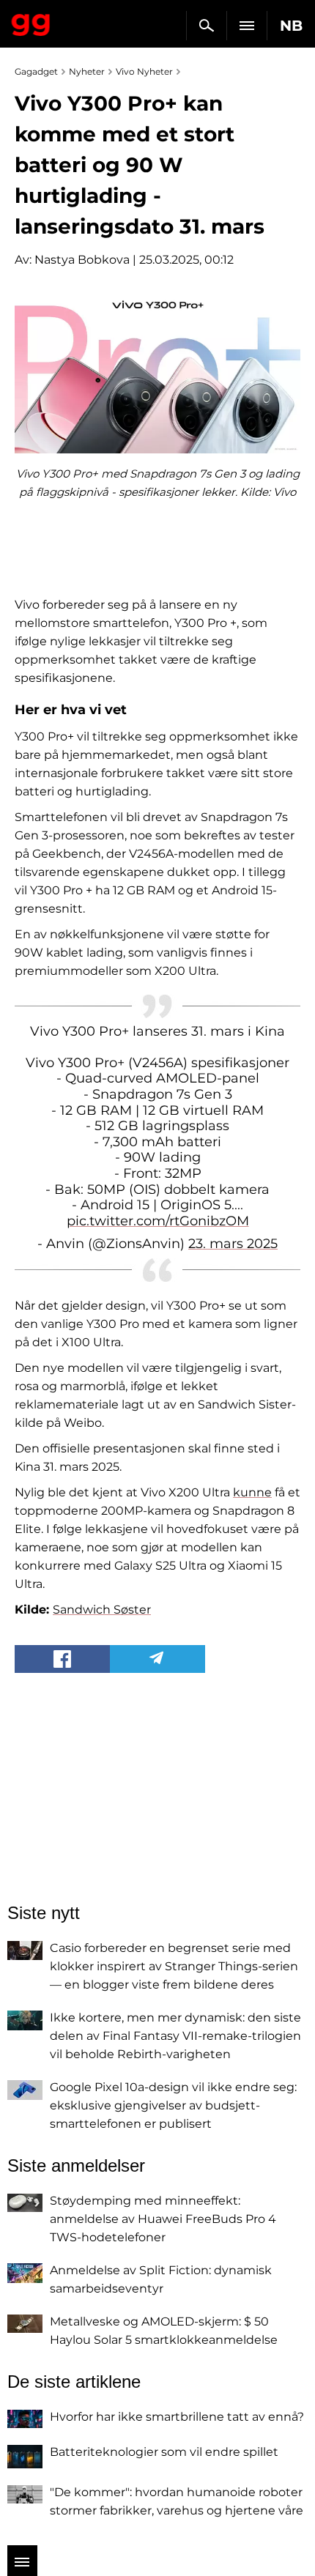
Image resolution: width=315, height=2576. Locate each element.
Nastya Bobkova (82, 260)
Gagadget (31, 22)
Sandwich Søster (102, 1610)
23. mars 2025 (233, 1244)
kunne (252, 1492)
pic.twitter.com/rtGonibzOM (158, 1221)
